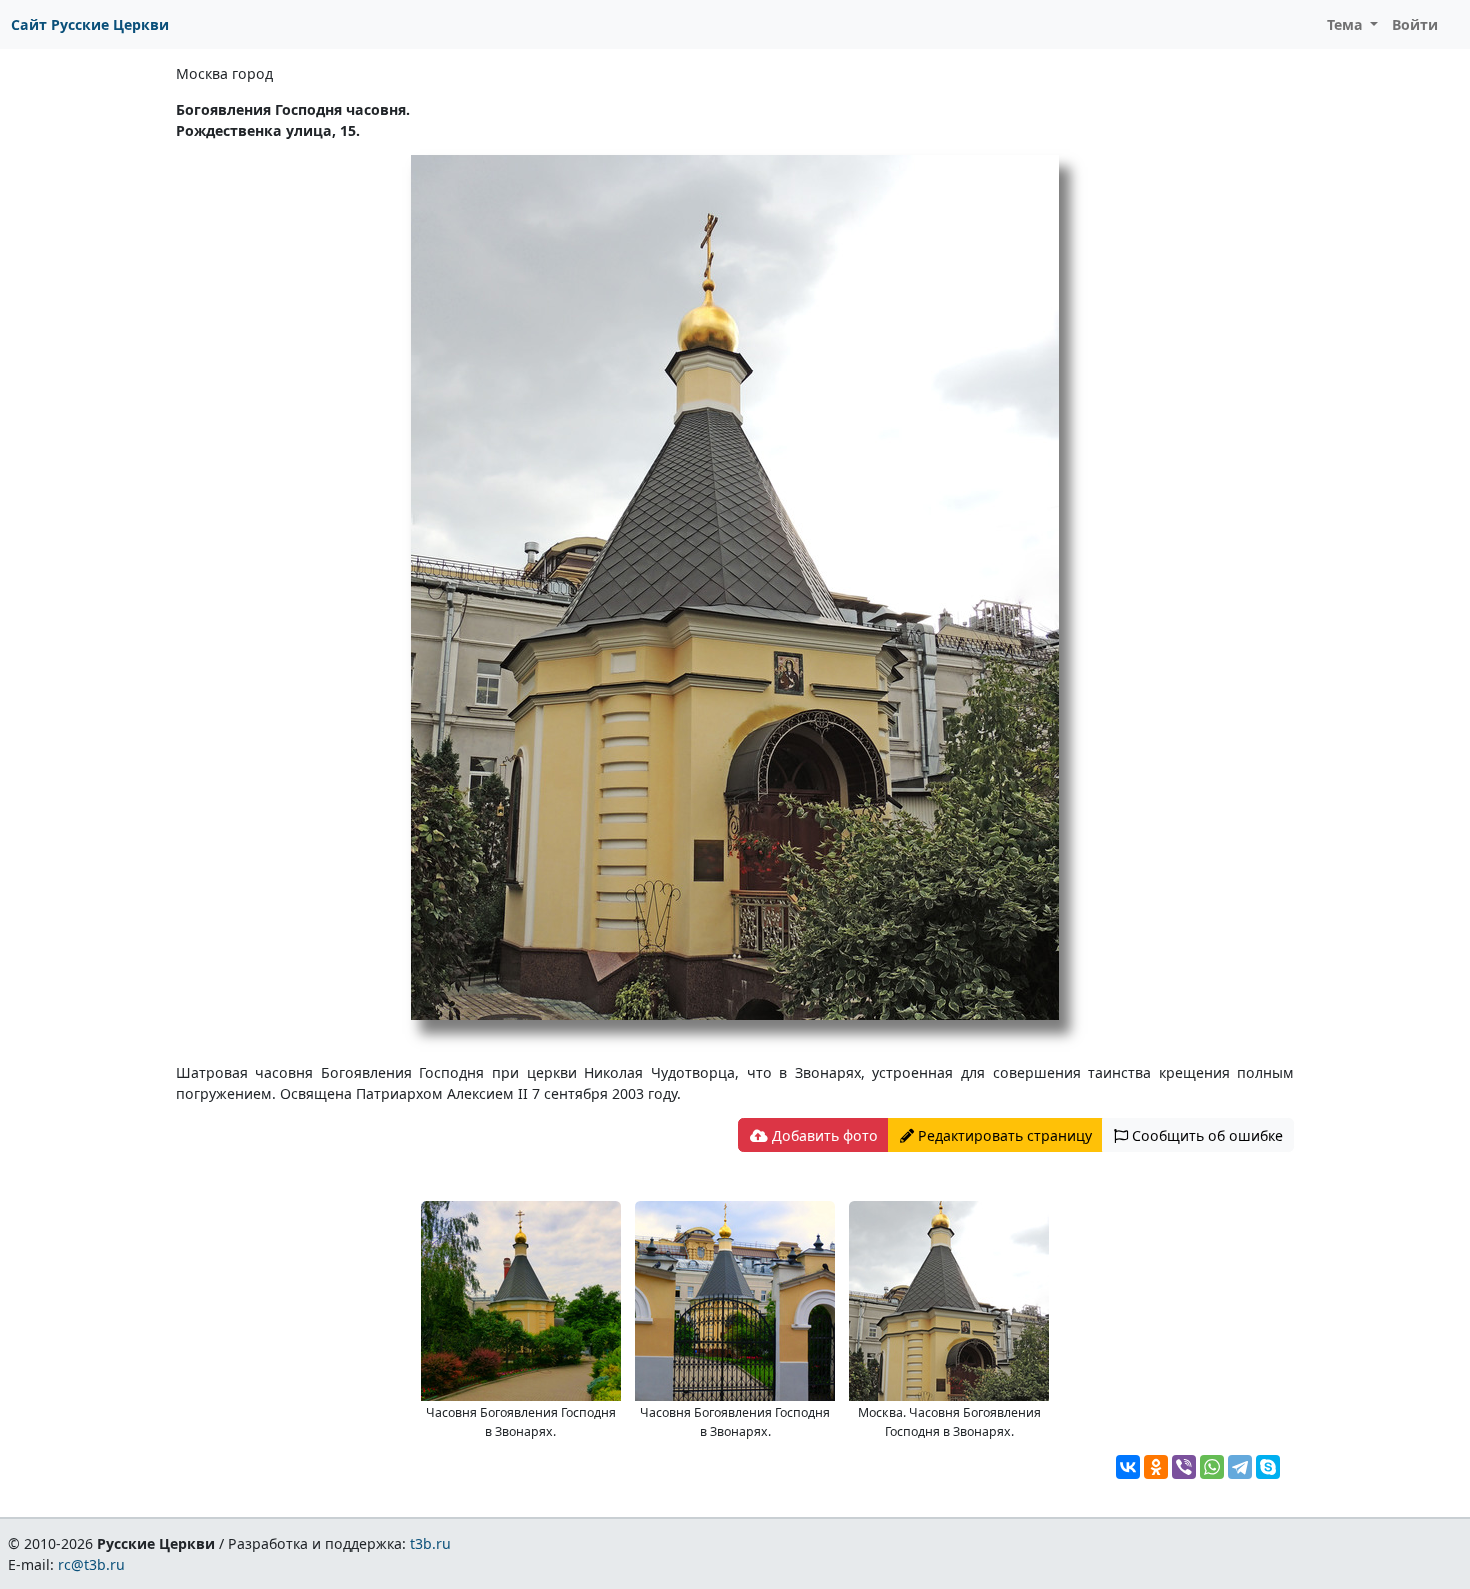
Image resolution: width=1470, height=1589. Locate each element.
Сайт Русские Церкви (90, 24)
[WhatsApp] (1212, 1467)
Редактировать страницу (1003, 1135)
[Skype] (1268, 1467)
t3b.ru (430, 1543)
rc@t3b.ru (91, 1564)
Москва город (224, 73)
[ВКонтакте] (1128, 1467)
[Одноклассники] (1156, 1467)
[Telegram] (1240, 1467)
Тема (1347, 24)
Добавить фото (823, 1135)
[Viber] (1184, 1467)
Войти (1415, 24)
